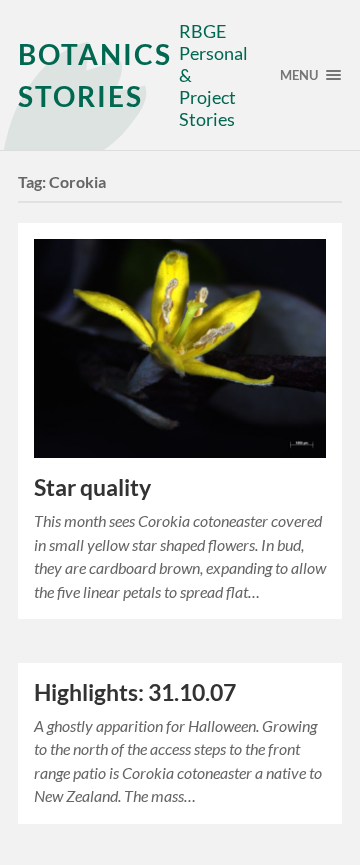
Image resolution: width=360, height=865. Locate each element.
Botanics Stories (95, 75)
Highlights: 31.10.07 (135, 692)
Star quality (92, 487)
